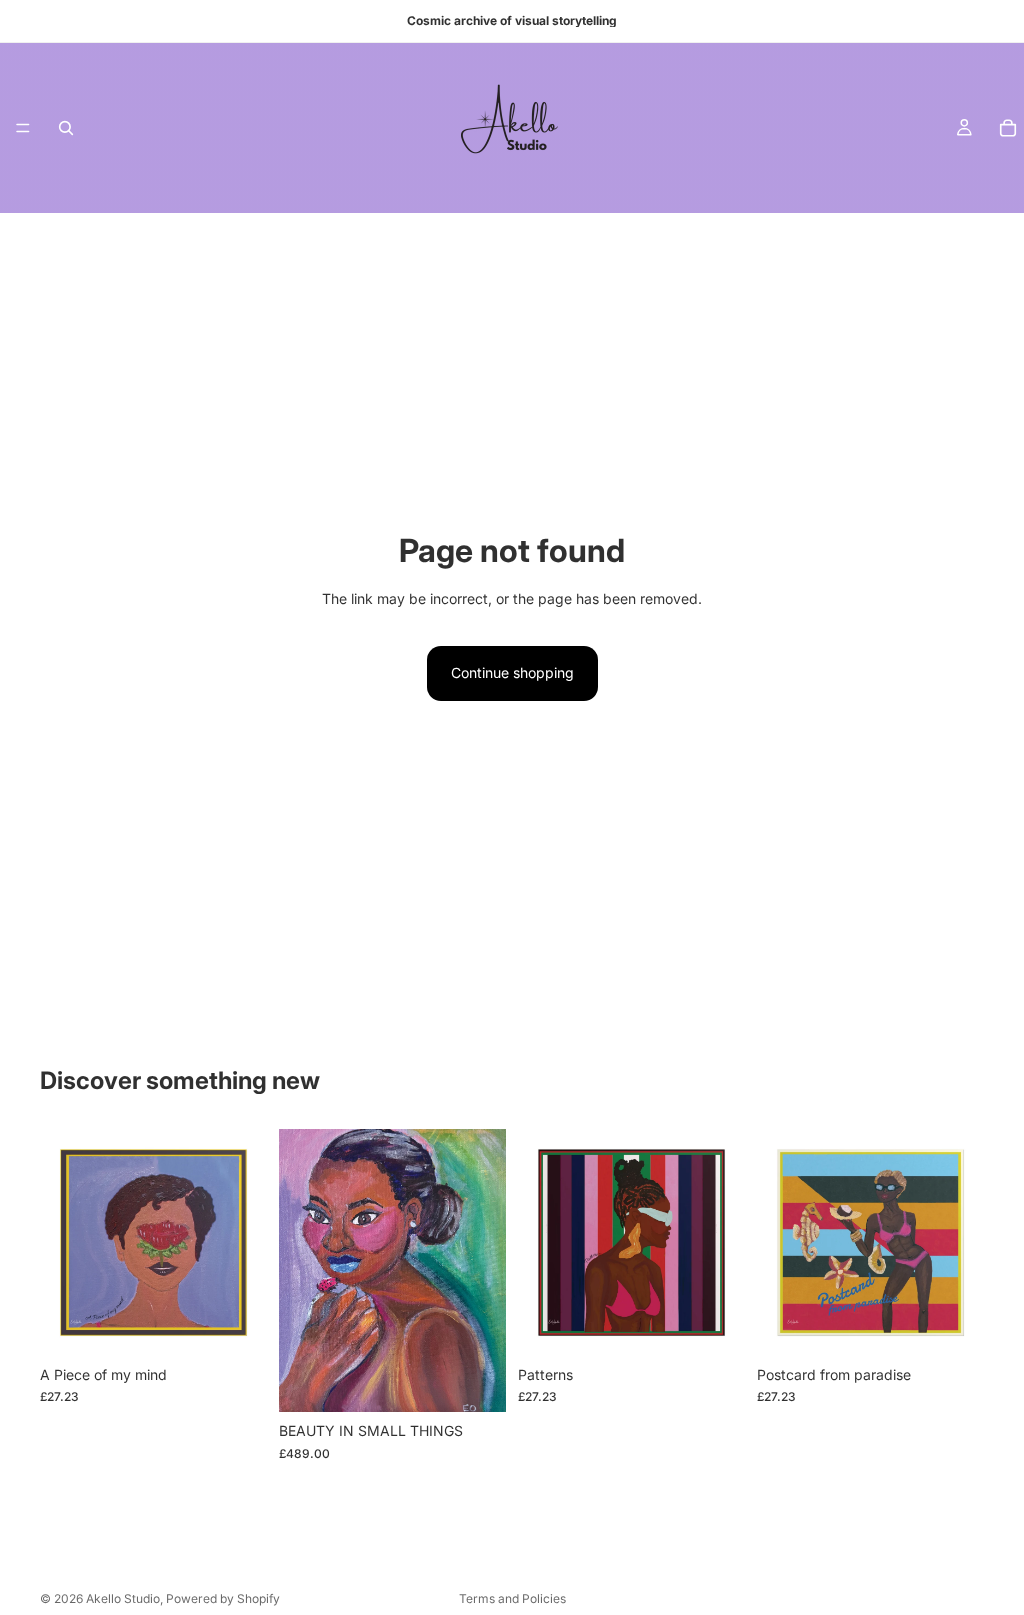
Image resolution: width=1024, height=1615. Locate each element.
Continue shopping (512, 672)
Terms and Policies (512, 1598)
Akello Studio (123, 1598)
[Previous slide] (301, 1270)
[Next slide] (484, 1270)
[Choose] (236, 1325)
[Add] (475, 1381)
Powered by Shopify (223, 1598)
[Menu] (23, 128)
